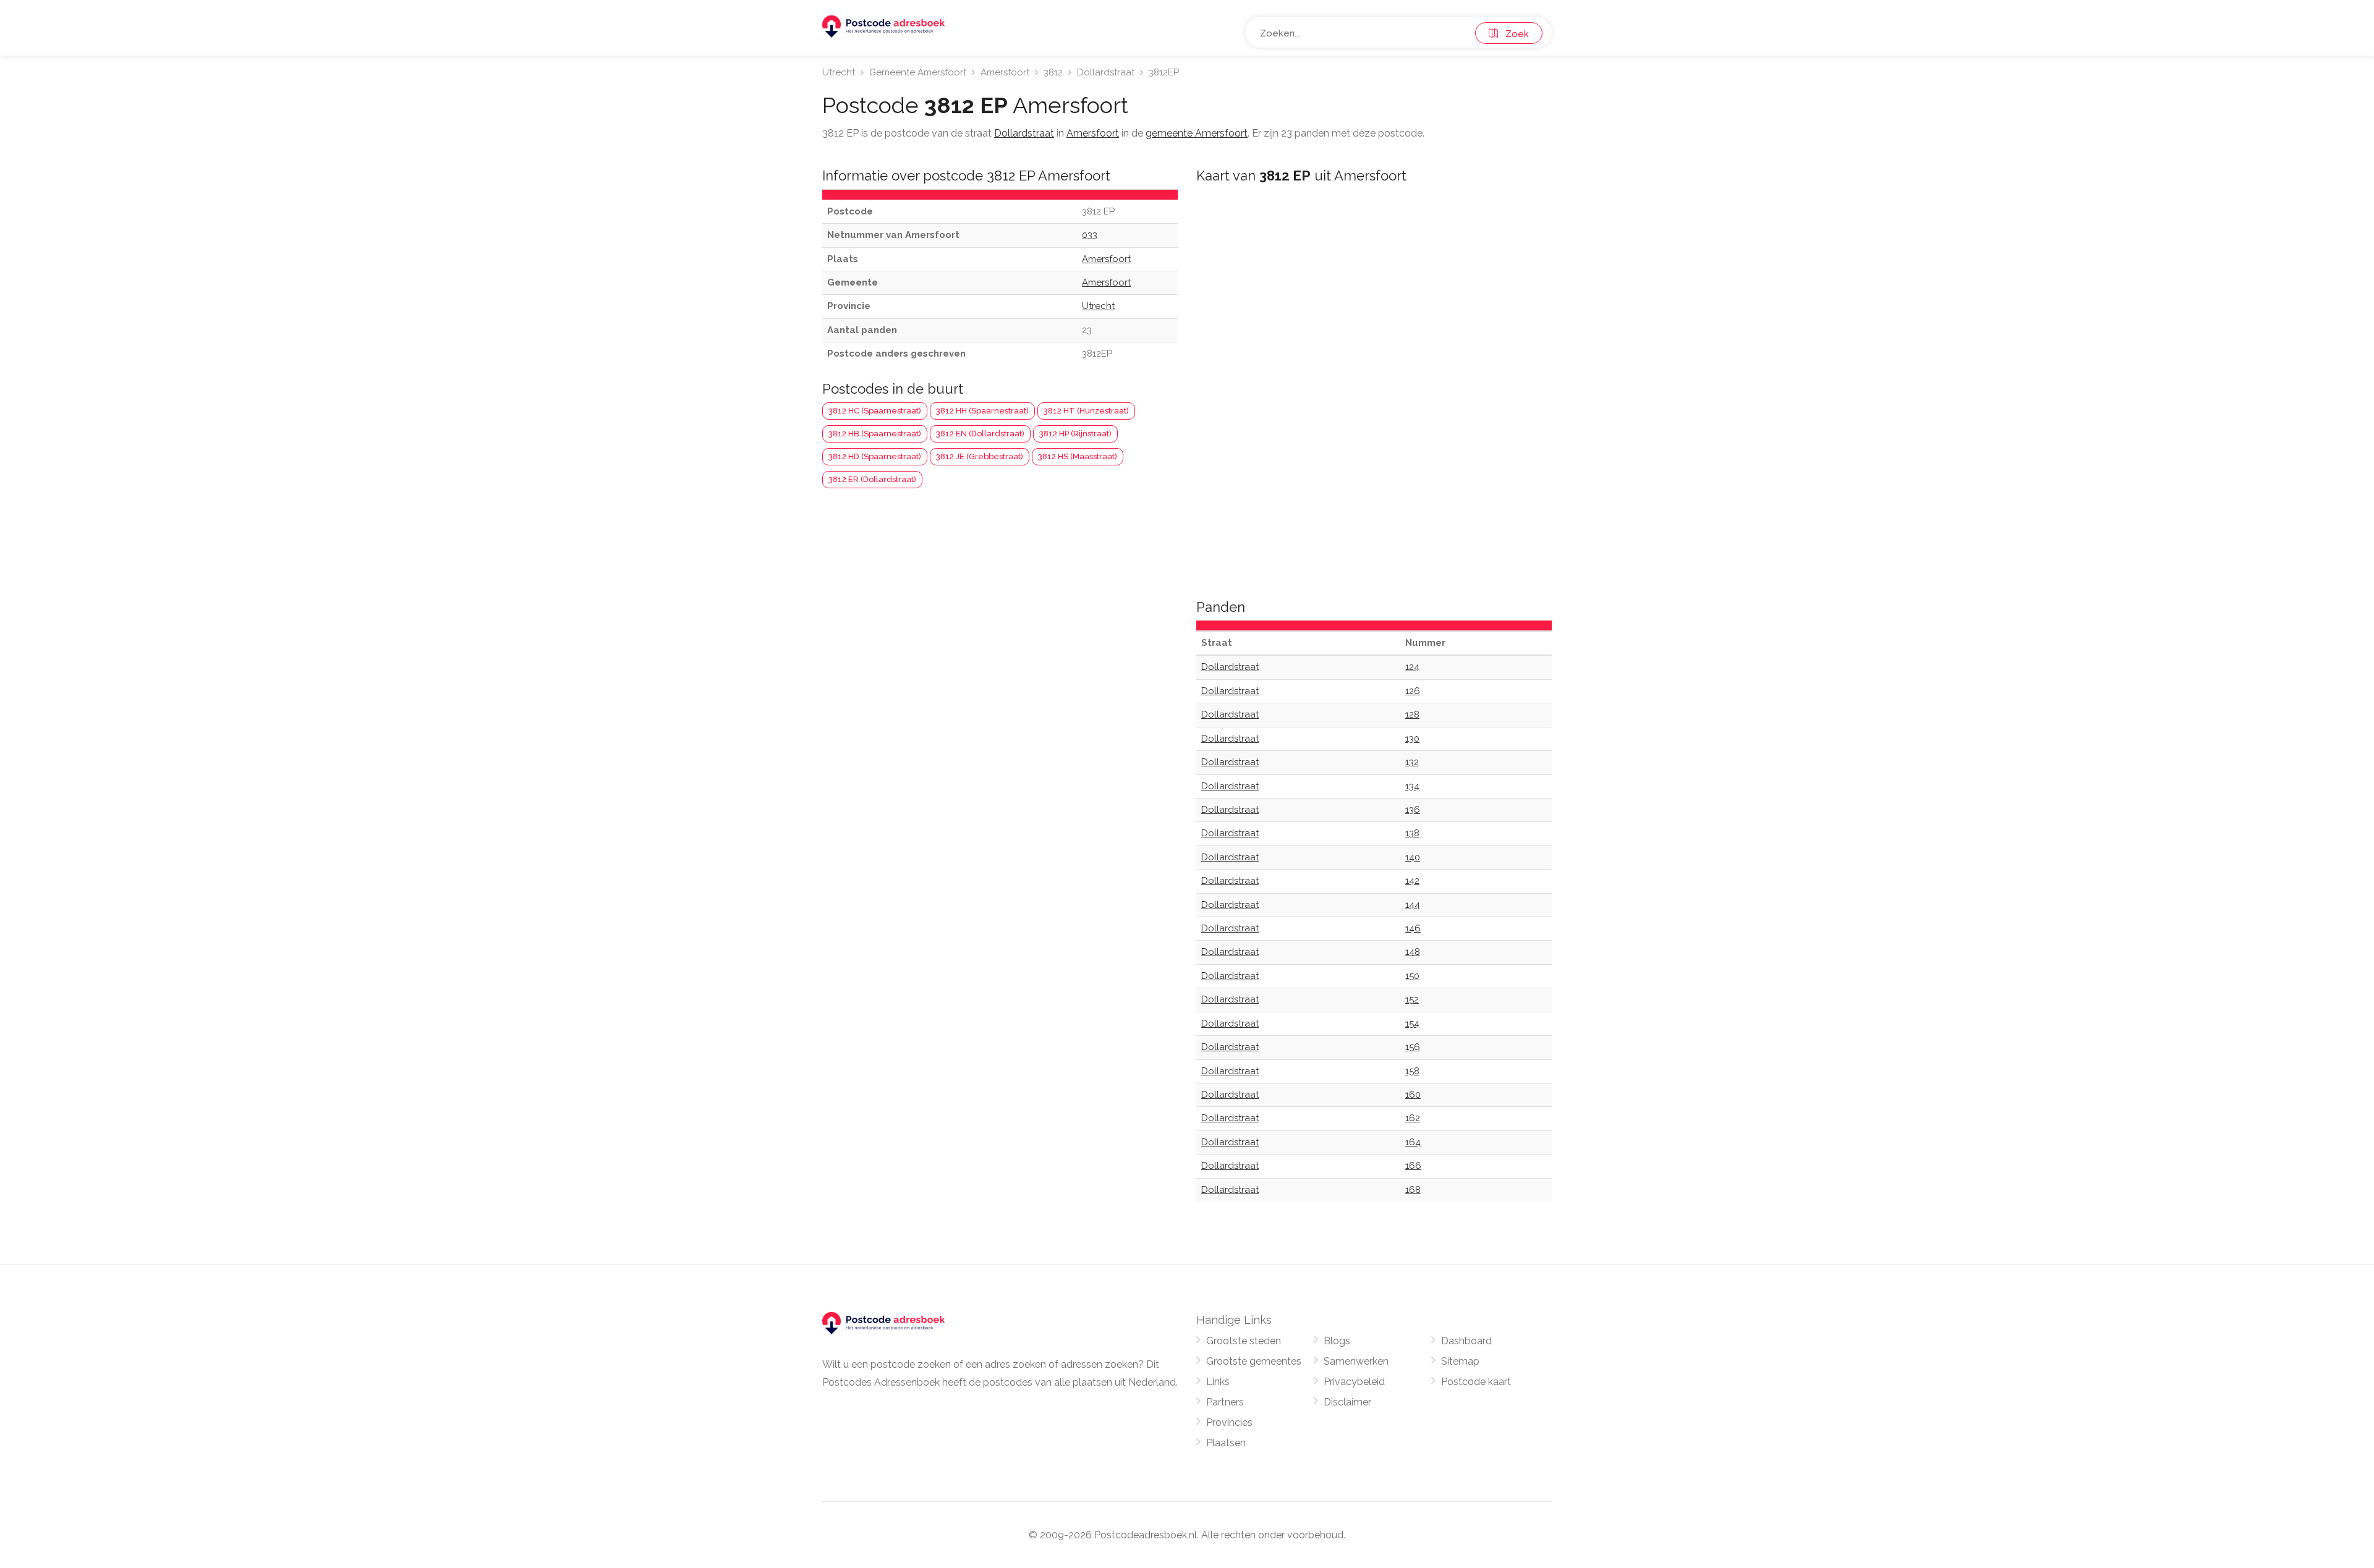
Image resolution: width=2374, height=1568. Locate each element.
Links (1218, 1382)
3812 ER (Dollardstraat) (872, 479)
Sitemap (1460, 1361)
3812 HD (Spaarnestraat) (875, 456)
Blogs (1337, 1341)
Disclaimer (1347, 1402)
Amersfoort (1005, 72)
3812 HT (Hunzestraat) (1086, 411)
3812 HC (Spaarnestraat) (875, 411)
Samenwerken (1356, 1361)
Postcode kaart (1476, 1382)
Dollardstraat (1106, 72)
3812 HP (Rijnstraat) (1075, 434)
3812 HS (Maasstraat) (1078, 456)
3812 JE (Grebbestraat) (980, 456)
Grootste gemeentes (1254, 1361)
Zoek (1513, 34)
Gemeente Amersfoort (918, 72)
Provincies (1229, 1422)
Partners (1225, 1402)
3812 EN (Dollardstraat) (980, 434)
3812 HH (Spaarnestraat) (982, 411)
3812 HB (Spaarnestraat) (875, 434)
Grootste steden (1244, 1341)
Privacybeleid (1354, 1382)
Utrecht (839, 72)
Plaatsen (1226, 1443)
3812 (1053, 72)
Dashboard (1466, 1341)
